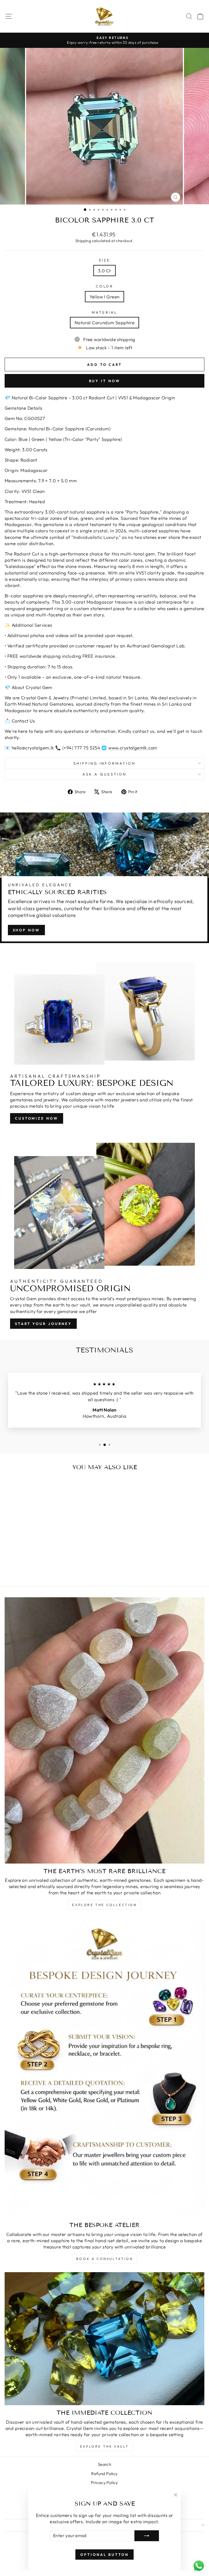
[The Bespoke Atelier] (104, 2068)
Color (105, 286)
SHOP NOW (26, 930)
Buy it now (105, 381)
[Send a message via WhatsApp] (199, 2566)
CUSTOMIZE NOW (37, 1118)
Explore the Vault (104, 2446)
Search (104, 2464)
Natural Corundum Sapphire (104, 322)
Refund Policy (104, 2474)
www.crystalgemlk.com (133, 748)
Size (104, 260)
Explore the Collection (104, 1905)
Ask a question (104, 774)
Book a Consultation (104, 2259)
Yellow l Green (105, 297)
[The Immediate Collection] (104, 2339)
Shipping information (105, 763)
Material (104, 312)
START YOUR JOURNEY (43, 1324)
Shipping (83, 241)
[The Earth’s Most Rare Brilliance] (104, 1730)
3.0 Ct (104, 271)
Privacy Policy (104, 2483)
